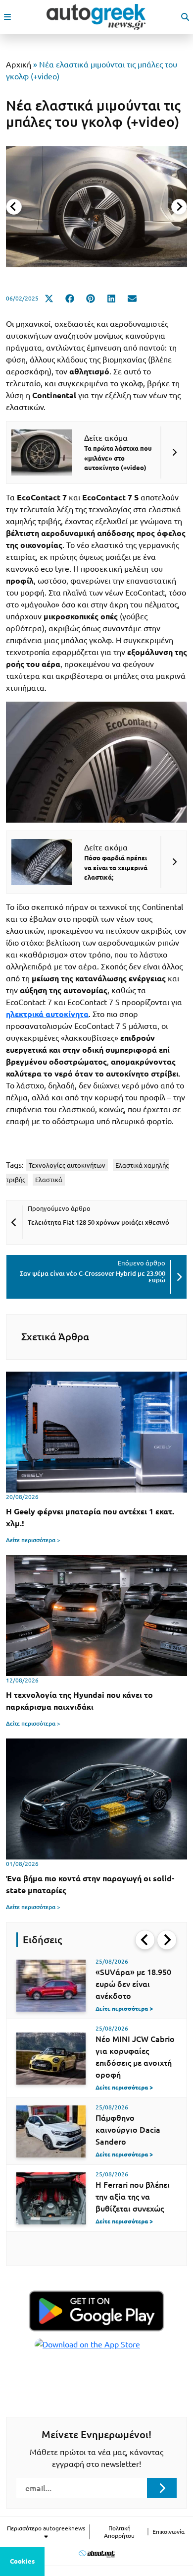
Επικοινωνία (169, 2532)
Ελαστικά (49, 1180)
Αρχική (19, 64)
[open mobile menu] (7, 17)
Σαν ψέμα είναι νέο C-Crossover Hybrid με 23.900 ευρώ (93, 1277)
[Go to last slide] (145, 1940)
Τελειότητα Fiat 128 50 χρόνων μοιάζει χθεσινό (98, 1222)
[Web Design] (97, 2553)
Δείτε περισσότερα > (33, 1540)
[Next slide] (179, 207)
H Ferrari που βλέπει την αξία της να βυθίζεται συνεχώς (133, 2197)
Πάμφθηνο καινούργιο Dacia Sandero (128, 2130)
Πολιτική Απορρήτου (119, 2532)
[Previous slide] (14, 207)
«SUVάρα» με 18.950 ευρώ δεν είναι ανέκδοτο (133, 1984)
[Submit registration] (162, 2488)
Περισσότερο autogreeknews (46, 2528)
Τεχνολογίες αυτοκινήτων (67, 1165)
